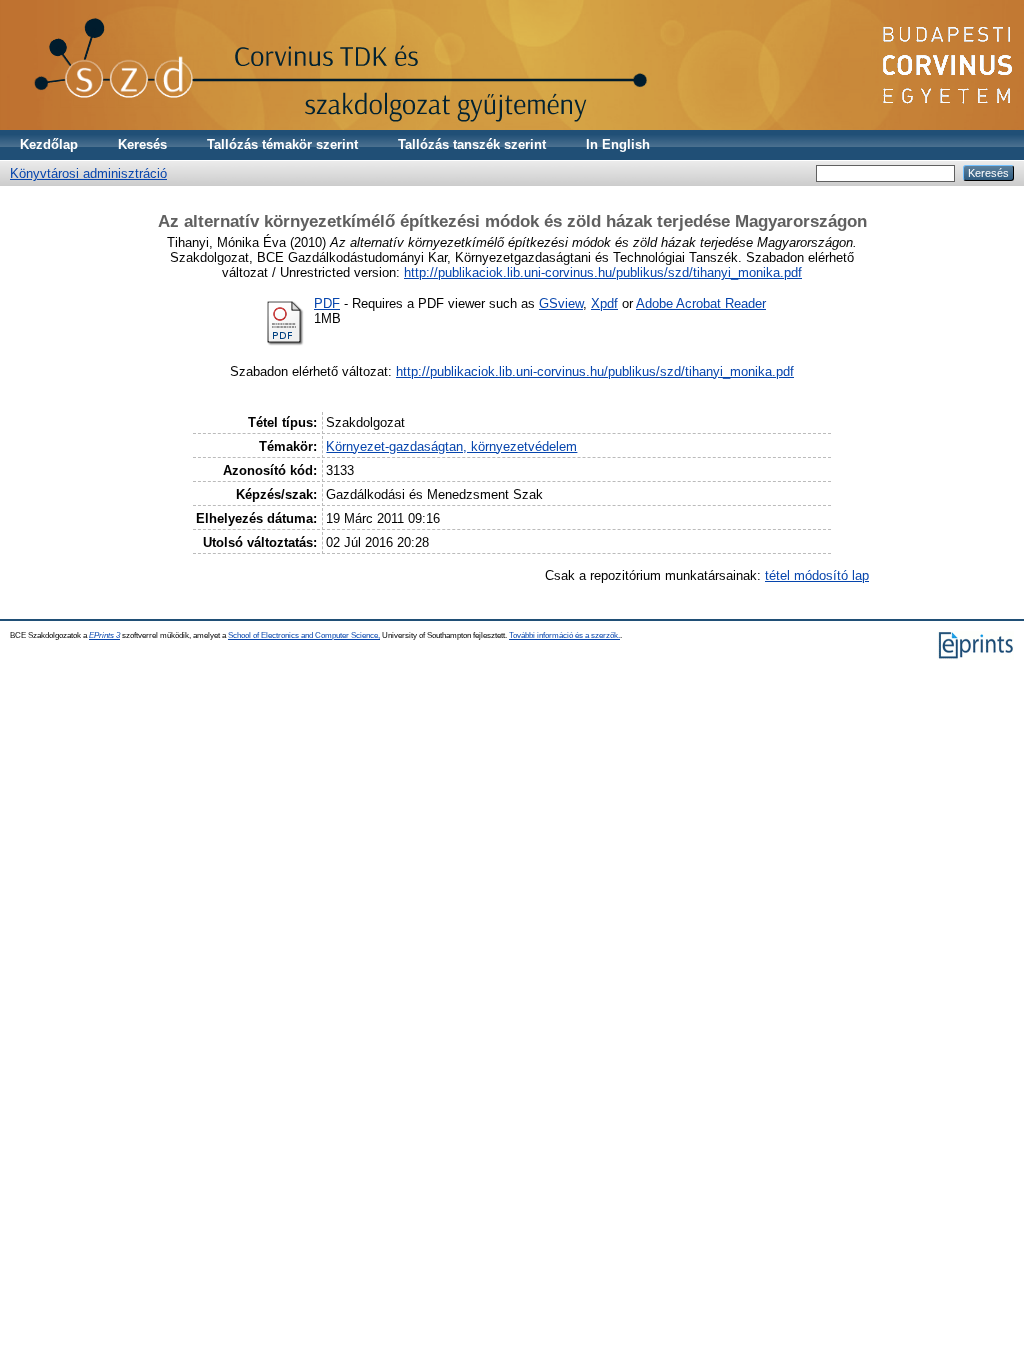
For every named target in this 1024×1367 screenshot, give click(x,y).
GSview (561, 303)
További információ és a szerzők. (564, 635)
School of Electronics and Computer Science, (304, 635)
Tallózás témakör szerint (282, 144)
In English (618, 144)
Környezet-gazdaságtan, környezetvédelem (451, 446)
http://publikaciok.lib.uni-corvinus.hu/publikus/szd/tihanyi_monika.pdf (603, 272)
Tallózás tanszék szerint (472, 144)
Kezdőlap (49, 144)
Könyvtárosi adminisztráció (88, 173)
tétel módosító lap (817, 575)
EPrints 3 (104, 635)
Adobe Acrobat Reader (701, 303)
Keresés (142, 144)
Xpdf (604, 303)
